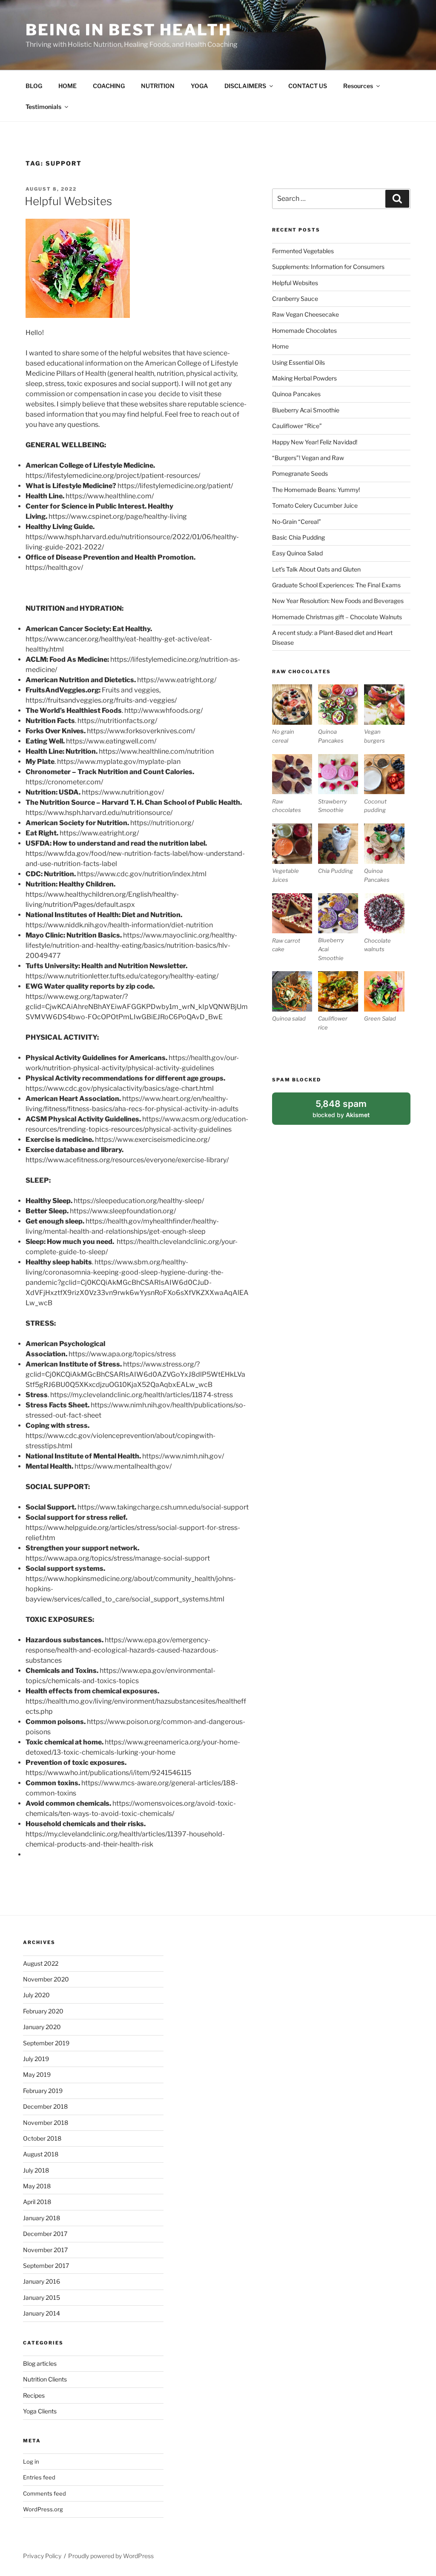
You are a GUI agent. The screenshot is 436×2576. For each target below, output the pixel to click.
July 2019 (36, 2059)
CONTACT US (308, 86)
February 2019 (43, 2091)
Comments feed (44, 2493)
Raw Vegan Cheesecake (305, 314)
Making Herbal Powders (304, 378)
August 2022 (41, 1963)
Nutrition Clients (45, 2379)
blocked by (351, 1112)
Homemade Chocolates (304, 330)
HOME (67, 86)
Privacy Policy (42, 2556)
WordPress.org (43, 2509)
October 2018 (42, 2138)
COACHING (109, 86)
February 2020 (43, 2011)
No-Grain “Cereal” (297, 522)
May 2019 (37, 2074)
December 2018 (45, 2106)
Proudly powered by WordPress (111, 2556)
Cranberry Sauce (295, 299)
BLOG (34, 86)
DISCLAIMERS (245, 86)
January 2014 (42, 2313)
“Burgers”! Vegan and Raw (308, 458)
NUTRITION (158, 86)
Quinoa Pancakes (296, 394)
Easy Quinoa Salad (297, 553)
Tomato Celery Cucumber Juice (315, 505)
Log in (31, 2462)
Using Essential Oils (298, 362)
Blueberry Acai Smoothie (306, 410)
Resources (358, 86)
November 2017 (45, 2250)
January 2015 (42, 2297)
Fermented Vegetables (303, 251)
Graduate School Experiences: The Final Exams (336, 585)
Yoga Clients (40, 2411)
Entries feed (39, 2477)
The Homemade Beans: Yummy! (316, 490)
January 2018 (42, 2218)
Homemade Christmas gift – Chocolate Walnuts (337, 617)
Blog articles (40, 2363)
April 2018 (37, 2202)
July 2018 (36, 2170)
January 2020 (42, 2027)
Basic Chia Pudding (298, 537)
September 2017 (46, 2266)
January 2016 (42, 2281)
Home (280, 346)
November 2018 (46, 2123)
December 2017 (45, 2234)
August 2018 (41, 2154)
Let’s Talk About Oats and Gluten (316, 569)
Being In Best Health (129, 30)
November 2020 (46, 1979)
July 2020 (36, 1995)
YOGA (199, 86)
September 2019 (46, 2043)
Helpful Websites (68, 201)
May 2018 (37, 2186)
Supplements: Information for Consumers (328, 267)
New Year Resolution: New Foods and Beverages (338, 601)
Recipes (34, 2395)
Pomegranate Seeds (300, 473)
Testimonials (43, 107)
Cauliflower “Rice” (297, 426)
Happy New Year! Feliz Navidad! (315, 442)
